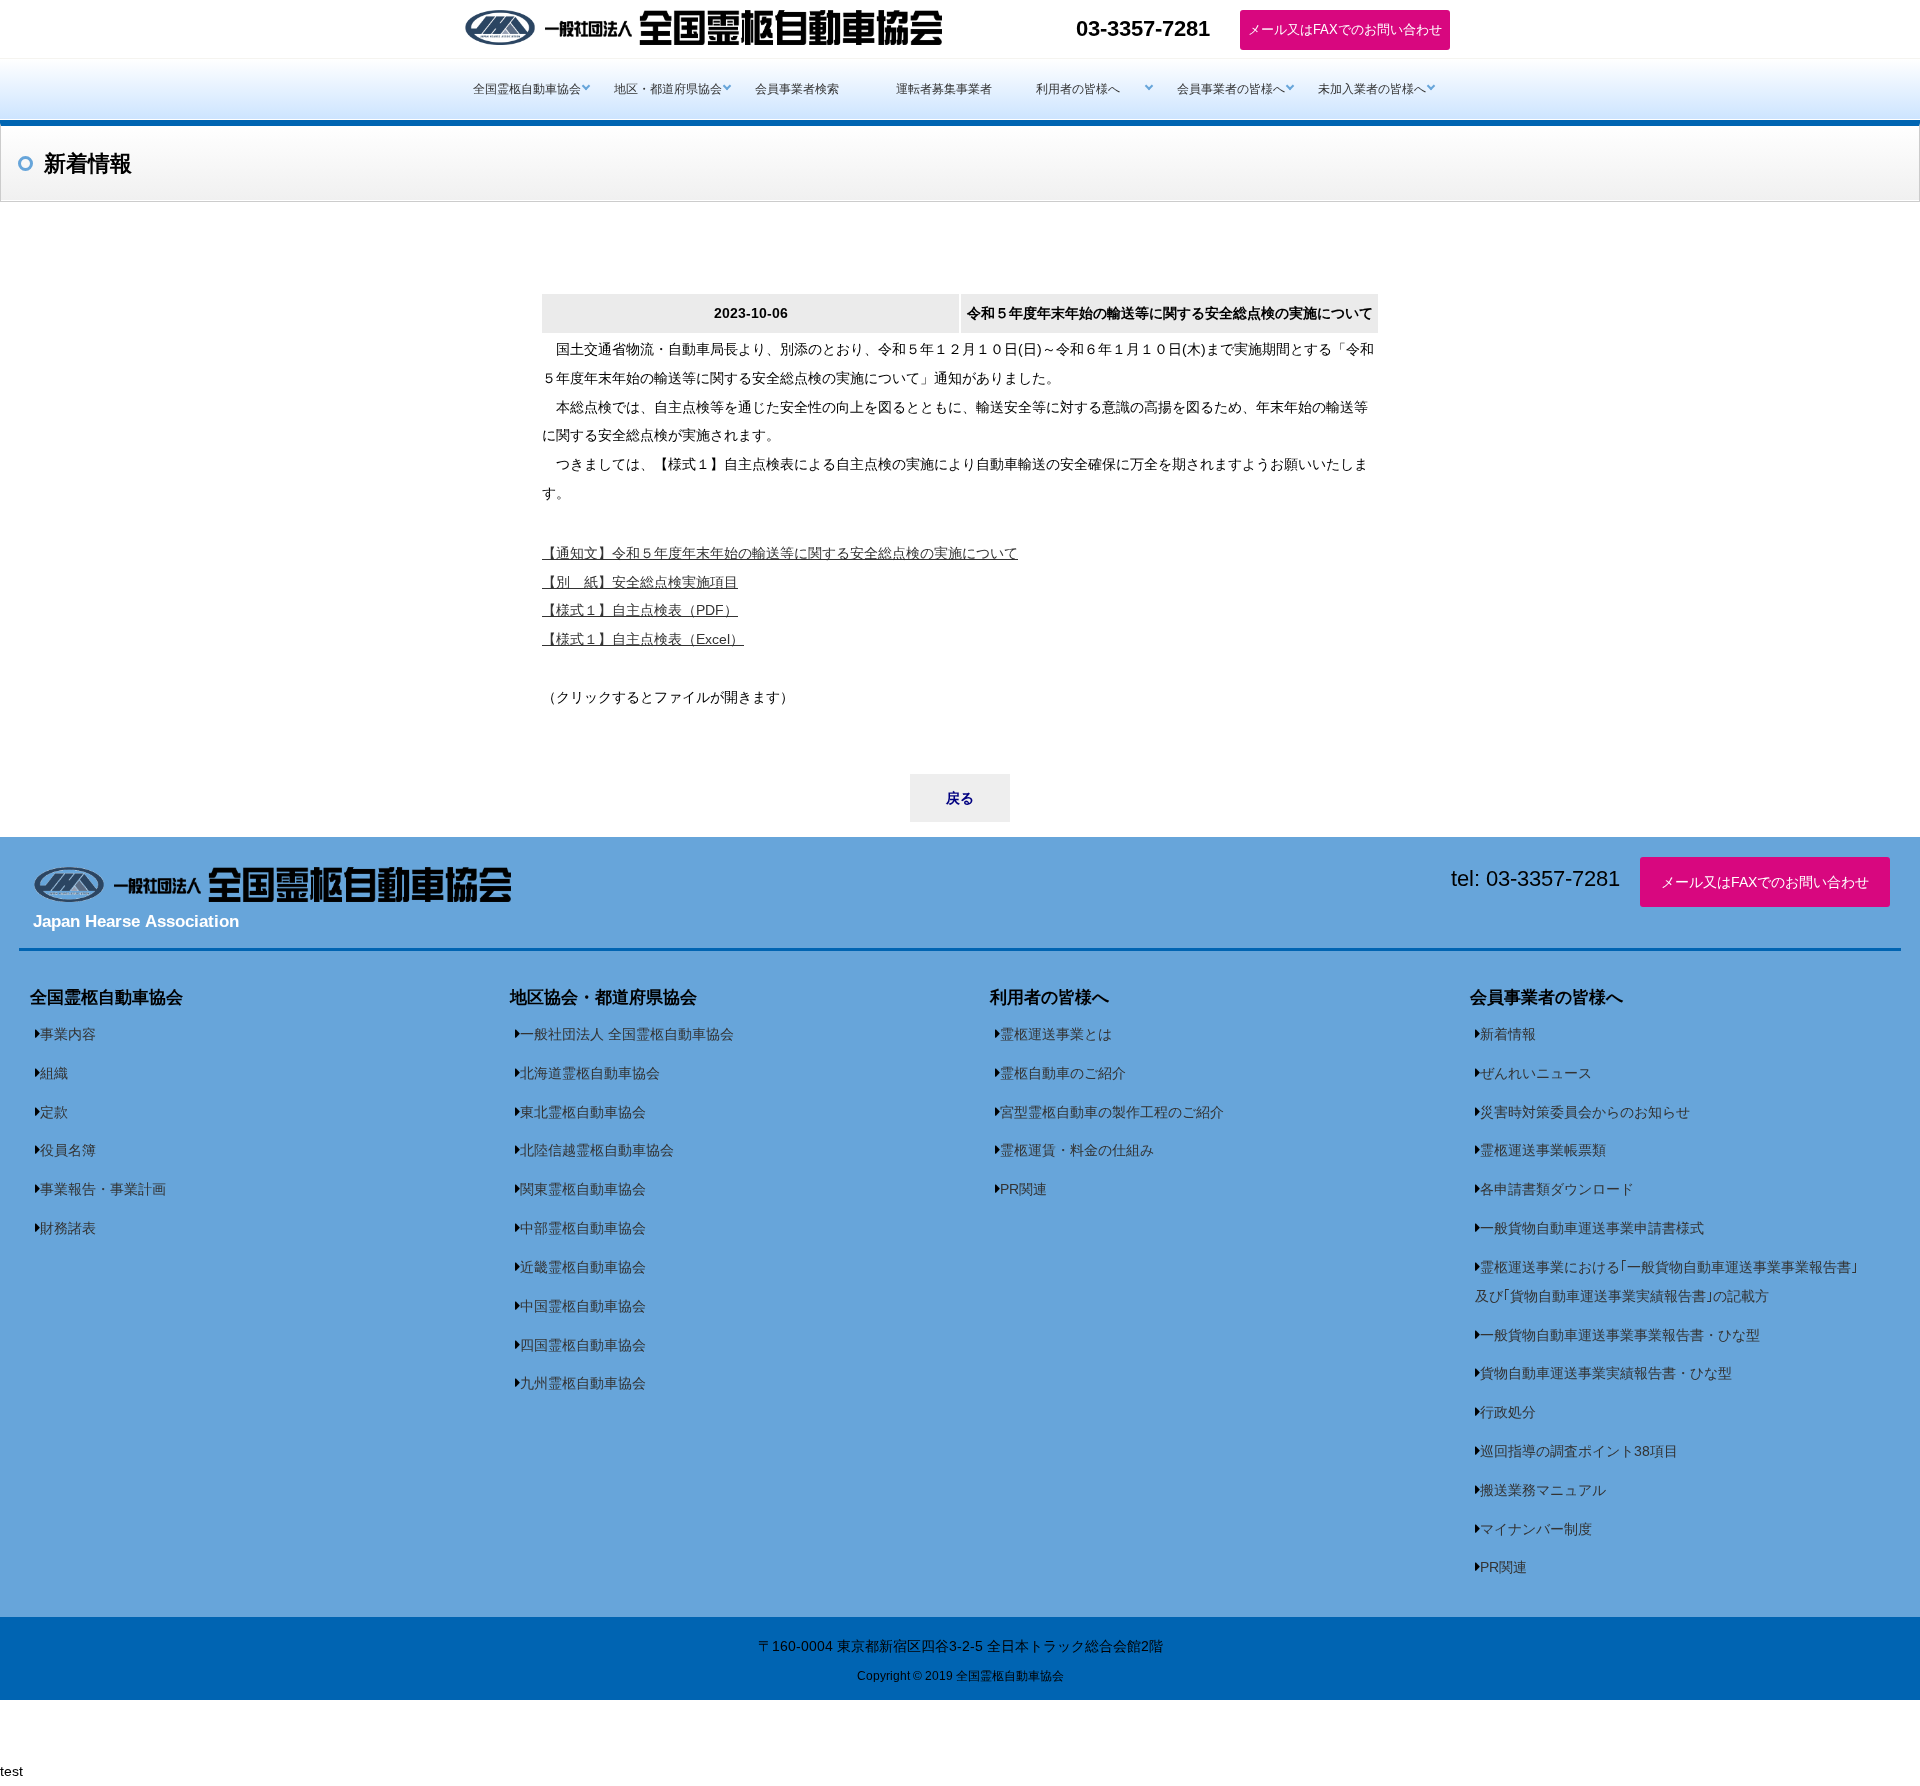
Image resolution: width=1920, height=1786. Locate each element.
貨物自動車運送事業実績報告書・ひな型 (1606, 1373)
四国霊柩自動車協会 (583, 1345)
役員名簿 (68, 1150)
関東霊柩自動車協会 (583, 1189)
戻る (960, 798)
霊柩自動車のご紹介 (1063, 1073)
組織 (54, 1073)
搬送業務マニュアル (1543, 1490)
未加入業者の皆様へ (1372, 89)
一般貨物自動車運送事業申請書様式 (1592, 1228)
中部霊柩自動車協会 (583, 1228)
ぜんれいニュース (1536, 1073)
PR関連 (1023, 1189)
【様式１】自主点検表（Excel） (643, 639)
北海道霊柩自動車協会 (590, 1073)
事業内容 (68, 1034)
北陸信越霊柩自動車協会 (597, 1150)
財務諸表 (68, 1228)
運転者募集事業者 (944, 89)
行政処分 (1508, 1412)
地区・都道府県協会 (668, 89)
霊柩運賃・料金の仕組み (1077, 1150)
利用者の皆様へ (1078, 89)
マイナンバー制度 (1536, 1529)
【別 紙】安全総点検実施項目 (640, 582)
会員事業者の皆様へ (1231, 89)
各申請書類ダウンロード (1557, 1189)
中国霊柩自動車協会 (583, 1306)
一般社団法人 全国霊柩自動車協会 (627, 1034)
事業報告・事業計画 (103, 1189)
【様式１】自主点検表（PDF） (640, 610)
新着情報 (1508, 1034)
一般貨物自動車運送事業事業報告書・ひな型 (1620, 1335)
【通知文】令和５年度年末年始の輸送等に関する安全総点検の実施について (780, 553)
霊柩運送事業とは (1056, 1034)
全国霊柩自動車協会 (527, 89)
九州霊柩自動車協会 (583, 1383)
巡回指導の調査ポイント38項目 (1579, 1451)
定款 (54, 1112)
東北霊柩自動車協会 (583, 1112)
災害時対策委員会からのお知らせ (1585, 1112)
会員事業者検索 (797, 89)
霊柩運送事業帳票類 (1543, 1150)
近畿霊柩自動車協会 (583, 1267)
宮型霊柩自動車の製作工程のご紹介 (1112, 1112)
